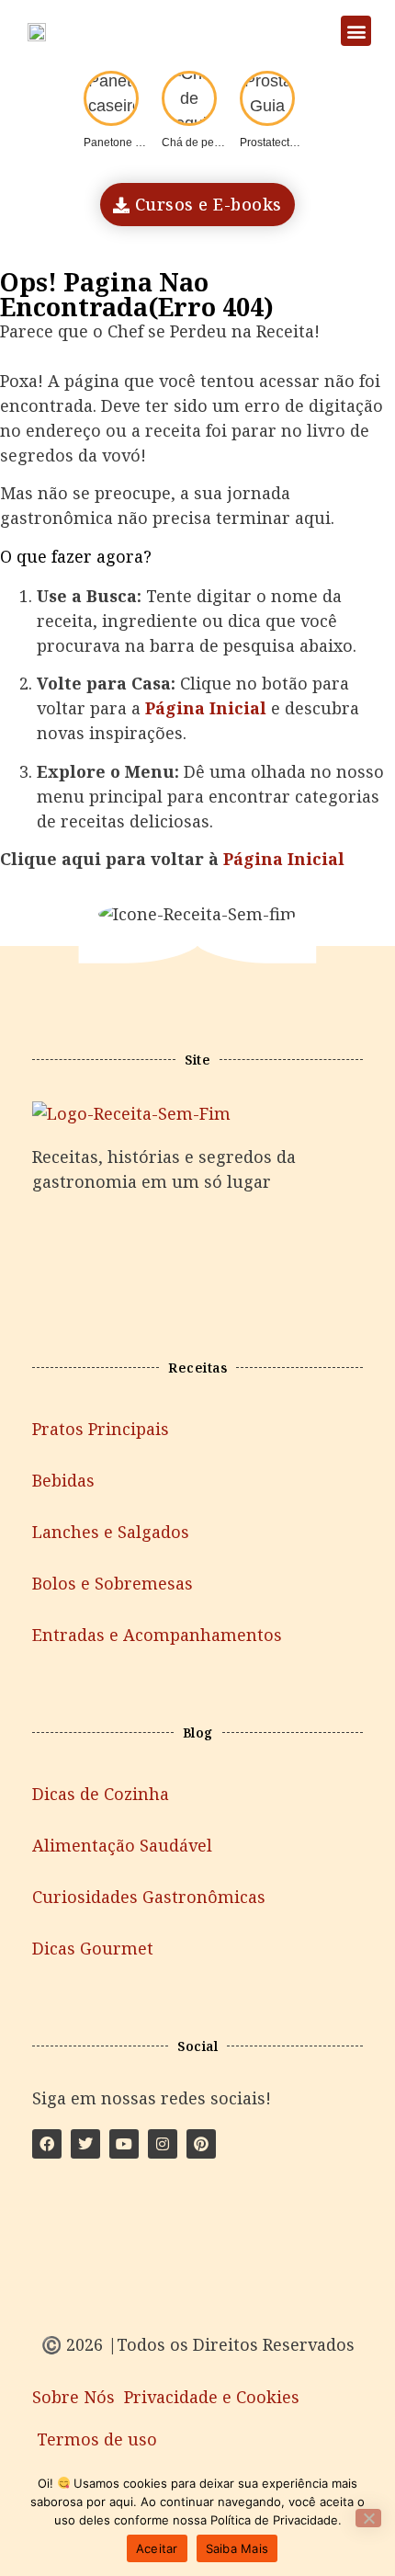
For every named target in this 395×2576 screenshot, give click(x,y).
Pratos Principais (101, 1429)
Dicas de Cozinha (101, 1794)
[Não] (368, 2518)
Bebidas (63, 1480)
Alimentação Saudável (122, 1845)
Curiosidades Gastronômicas (149, 1897)
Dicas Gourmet (93, 1948)
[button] (356, 31)
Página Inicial (284, 859)
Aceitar (157, 2548)
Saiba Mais (237, 2548)
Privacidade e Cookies (212, 2397)
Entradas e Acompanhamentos (157, 1635)
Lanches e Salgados (111, 1532)
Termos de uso (97, 2439)
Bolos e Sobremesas (113, 1583)
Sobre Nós (73, 2397)
